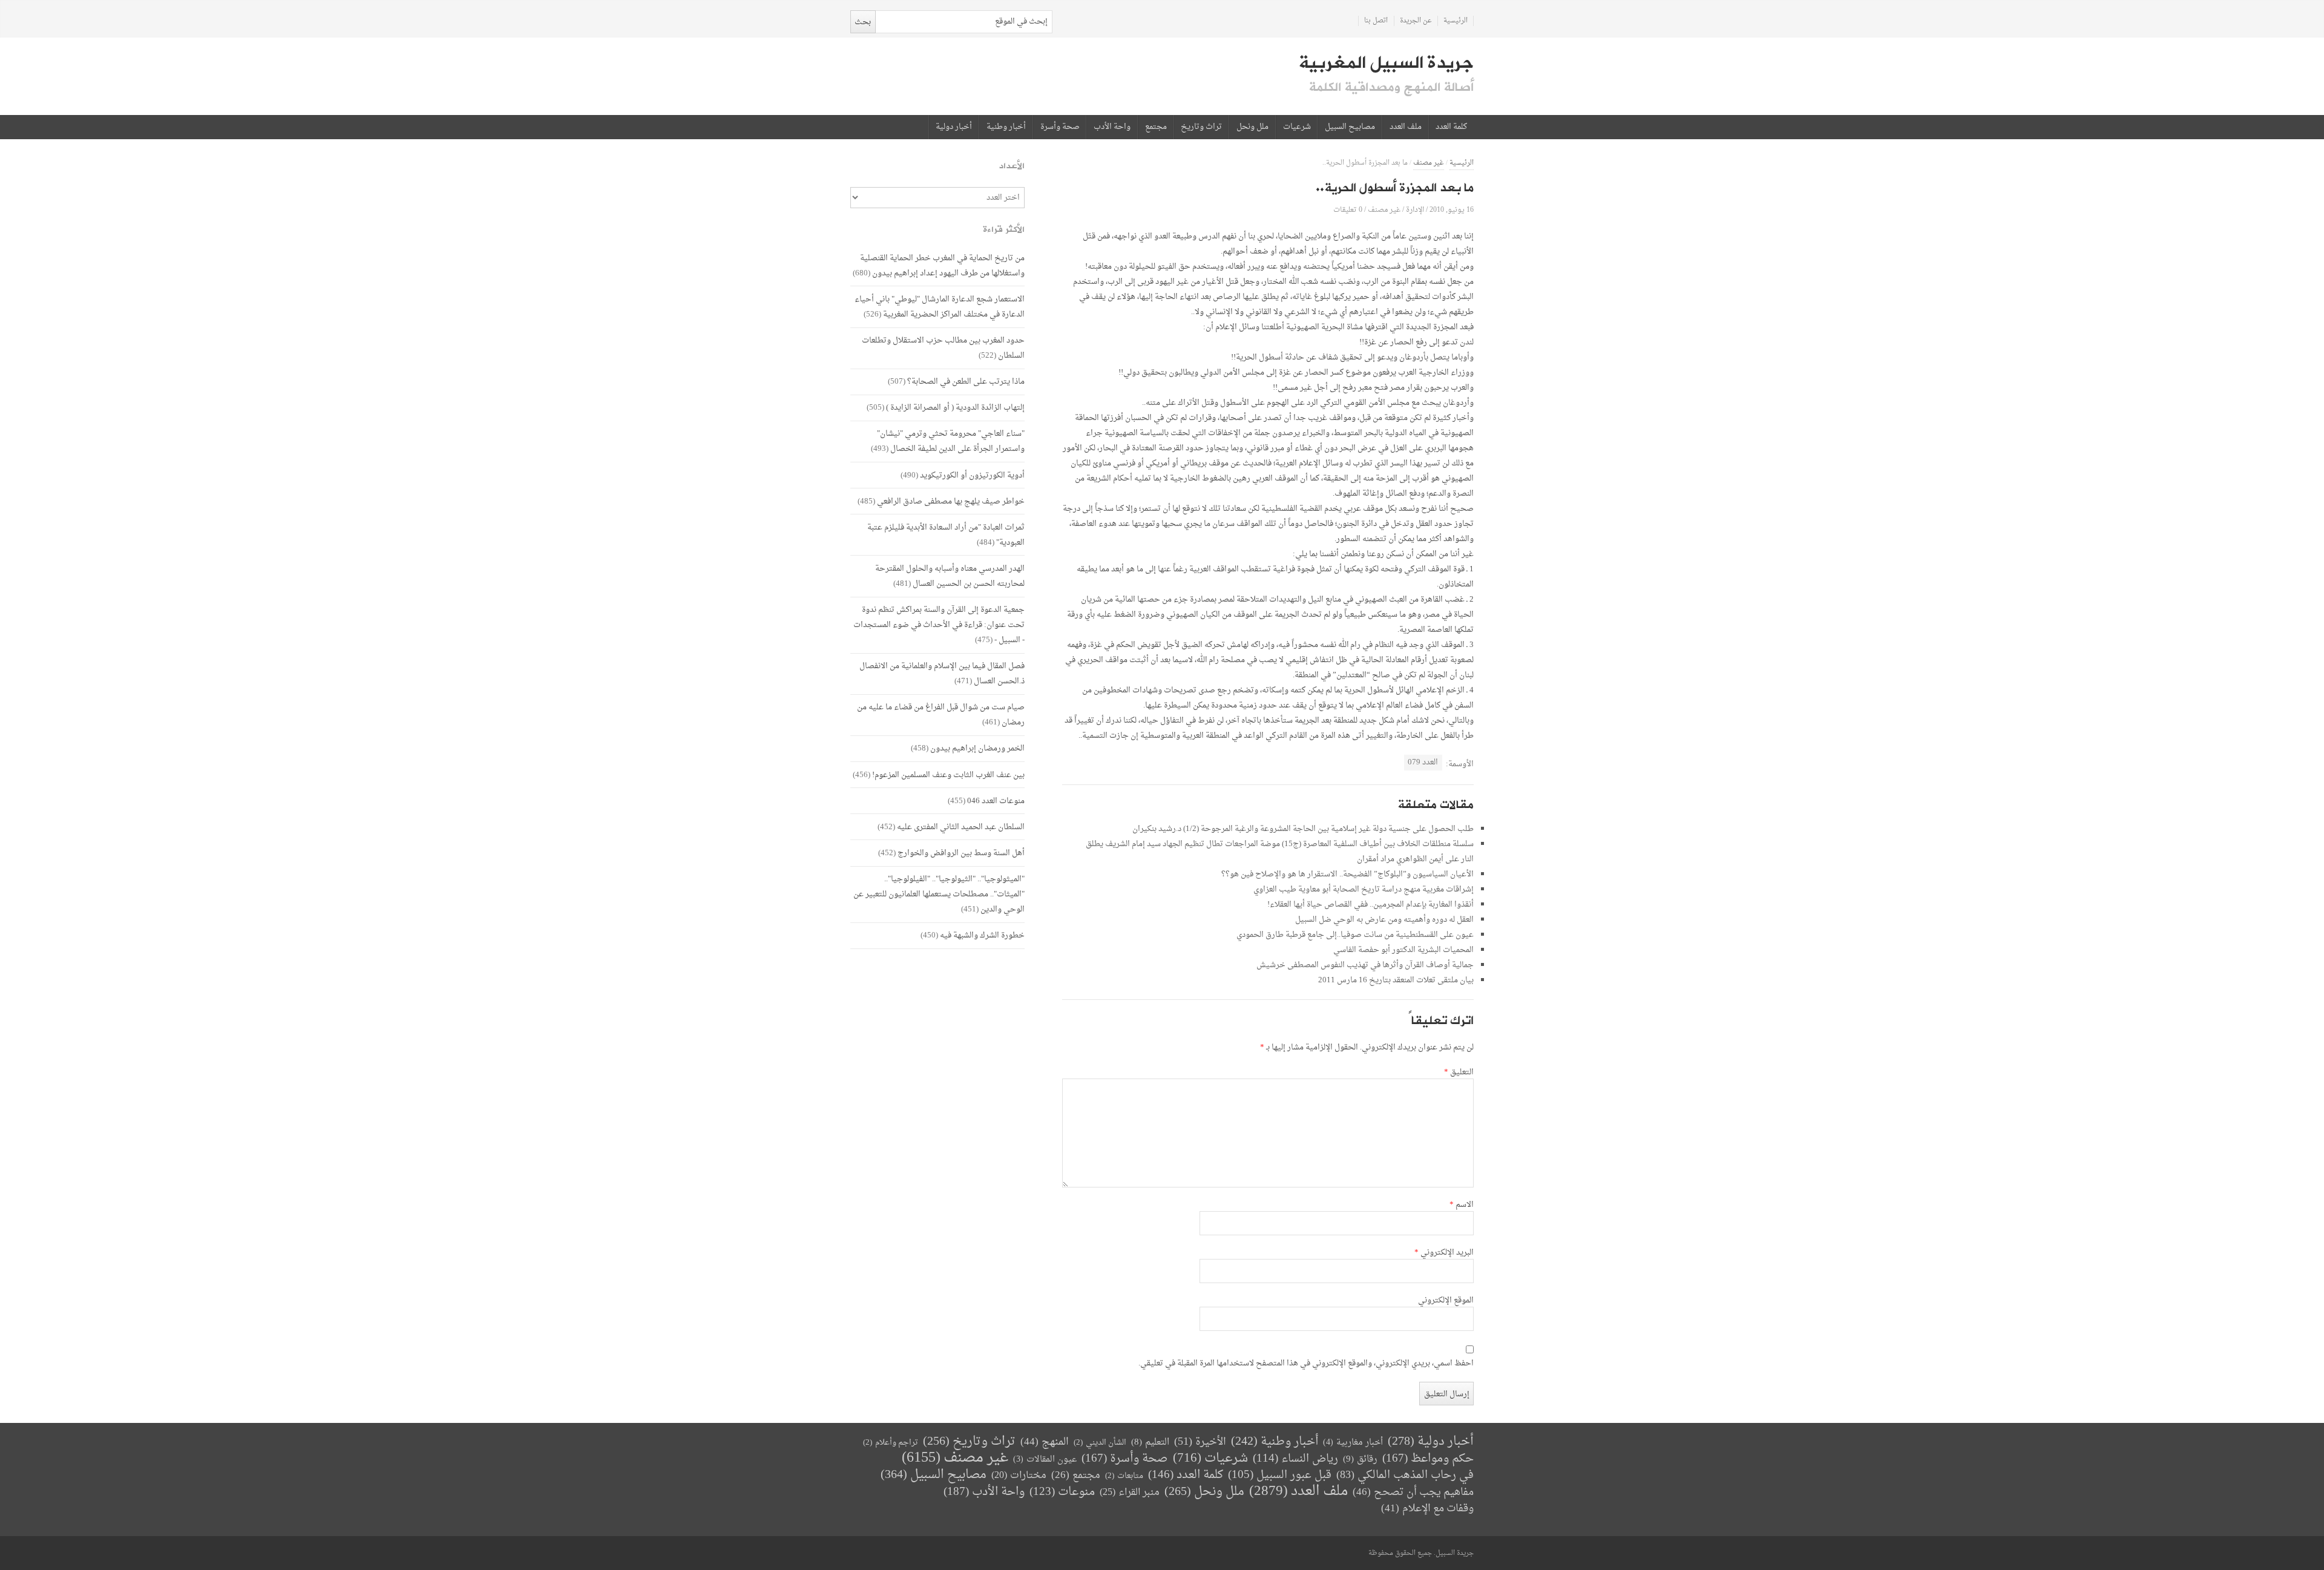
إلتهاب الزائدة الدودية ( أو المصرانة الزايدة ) (955, 408)
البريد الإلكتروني (1444, 1253)
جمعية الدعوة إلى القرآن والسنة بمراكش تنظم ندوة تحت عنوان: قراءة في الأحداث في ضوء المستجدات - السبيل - (939, 625)
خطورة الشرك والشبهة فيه (982, 935)
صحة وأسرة (1060, 127)
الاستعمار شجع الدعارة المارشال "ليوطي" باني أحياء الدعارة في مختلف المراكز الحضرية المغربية (940, 307)
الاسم (1462, 1205)
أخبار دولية (954, 127)
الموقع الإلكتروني (1446, 1301)
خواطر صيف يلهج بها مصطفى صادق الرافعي (951, 501)
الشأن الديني (1100, 1443)
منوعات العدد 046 (996, 801)
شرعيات (1297, 127)
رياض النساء (1295, 1459)
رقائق (1360, 1460)
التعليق (1459, 1072)
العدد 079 (1423, 762)
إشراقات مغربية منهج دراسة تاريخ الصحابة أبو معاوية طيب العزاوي (1364, 889)
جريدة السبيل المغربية (1386, 63)
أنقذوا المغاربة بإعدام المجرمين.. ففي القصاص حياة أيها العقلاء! (1370, 905)
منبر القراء (1130, 1493)
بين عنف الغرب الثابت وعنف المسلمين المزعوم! (948, 775)
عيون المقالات (1045, 1460)
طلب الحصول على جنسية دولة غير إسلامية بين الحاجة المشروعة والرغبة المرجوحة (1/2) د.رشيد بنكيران (1303, 829)
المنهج (1045, 1442)
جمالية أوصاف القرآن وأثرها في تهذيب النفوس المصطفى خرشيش (1365, 965)
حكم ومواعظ (1428, 1459)
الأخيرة (1200, 1442)
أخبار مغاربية (1353, 1443)
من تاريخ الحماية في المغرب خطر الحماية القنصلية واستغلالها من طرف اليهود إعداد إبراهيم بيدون (942, 266)
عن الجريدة (1416, 21)
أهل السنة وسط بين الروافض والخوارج (961, 853)
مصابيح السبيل (1350, 127)
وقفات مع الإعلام (1427, 1509)
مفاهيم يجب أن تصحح (1413, 1492)
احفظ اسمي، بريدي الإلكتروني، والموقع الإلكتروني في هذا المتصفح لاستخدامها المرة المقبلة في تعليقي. (1306, 1364)
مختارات (1019, 1476)
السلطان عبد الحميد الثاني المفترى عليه (961, 827)
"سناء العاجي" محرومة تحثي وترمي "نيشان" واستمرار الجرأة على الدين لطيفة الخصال (951, 441)
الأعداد (1012, 166)
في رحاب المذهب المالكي (1405, 1475)
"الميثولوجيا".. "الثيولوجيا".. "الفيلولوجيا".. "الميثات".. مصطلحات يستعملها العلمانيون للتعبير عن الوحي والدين (939, 894)
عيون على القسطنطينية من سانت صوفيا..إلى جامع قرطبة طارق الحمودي (1355, 935)
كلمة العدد (1451, 127)
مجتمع (1156, 127)
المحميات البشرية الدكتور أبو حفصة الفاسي (1403, 950)
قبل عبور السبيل (1280, 1475)
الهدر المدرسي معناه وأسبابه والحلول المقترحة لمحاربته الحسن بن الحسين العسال (950, 576)
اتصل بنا (1376, 21)
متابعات (1124, 1476)
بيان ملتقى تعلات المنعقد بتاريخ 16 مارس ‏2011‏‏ (1396, 980)
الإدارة (1415, 210)
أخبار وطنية (1006, 127)
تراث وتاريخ (1201, 127)
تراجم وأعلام (891, 1443)
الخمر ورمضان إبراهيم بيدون (977, 748)
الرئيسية (1456, 21)
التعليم (1150, 1443)
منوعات (1062, 1492)
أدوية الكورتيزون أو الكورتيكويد (972, 475)
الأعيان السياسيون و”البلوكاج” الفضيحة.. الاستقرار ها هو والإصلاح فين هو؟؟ (1347, 874)
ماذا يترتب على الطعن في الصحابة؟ (966, 382)
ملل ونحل (1252, 127)
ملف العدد (1406, 127)
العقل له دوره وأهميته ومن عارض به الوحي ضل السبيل (1384, 920)
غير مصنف (1429, 163)
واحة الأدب (1112, 127)
